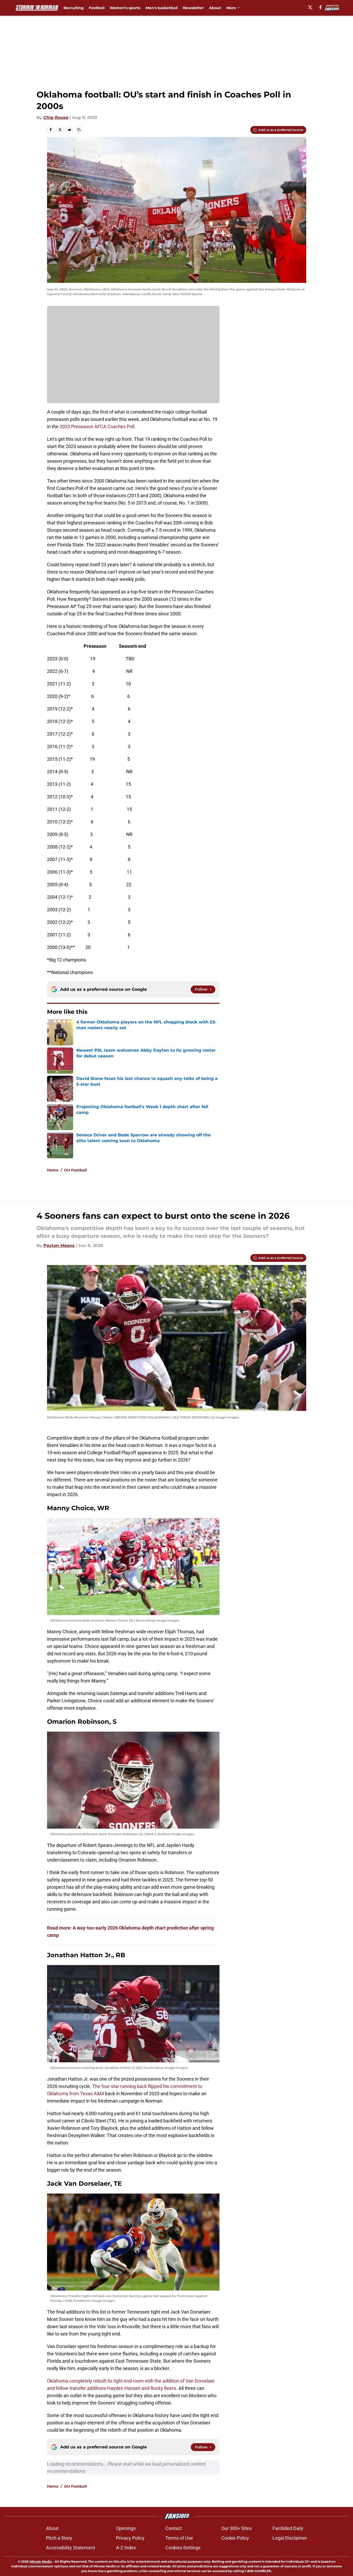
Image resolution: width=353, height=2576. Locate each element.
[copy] (79, 130)
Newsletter (193, 8)
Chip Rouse (56, 118)
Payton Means (59, 1246)
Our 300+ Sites (236, 2528)
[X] (310, 7)
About (215, 8)
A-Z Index (126, 2548)
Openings (126, 2528)
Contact (174, 2528)
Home (53, 1170)
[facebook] (320, 7)
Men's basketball (162, 8)
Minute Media (41, 2561)
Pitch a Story (59, 2538)
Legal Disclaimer (290, 2538)
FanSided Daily (288, 2528)
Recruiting (74, 8)
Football (97, 8)
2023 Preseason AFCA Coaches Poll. (98, 427)
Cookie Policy (235, 2538)
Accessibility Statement (71, 2548)
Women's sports (125, 8)
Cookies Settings (183, 2548)
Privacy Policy (130, 2538)
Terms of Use (179, 2538)
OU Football (75, 1170)
